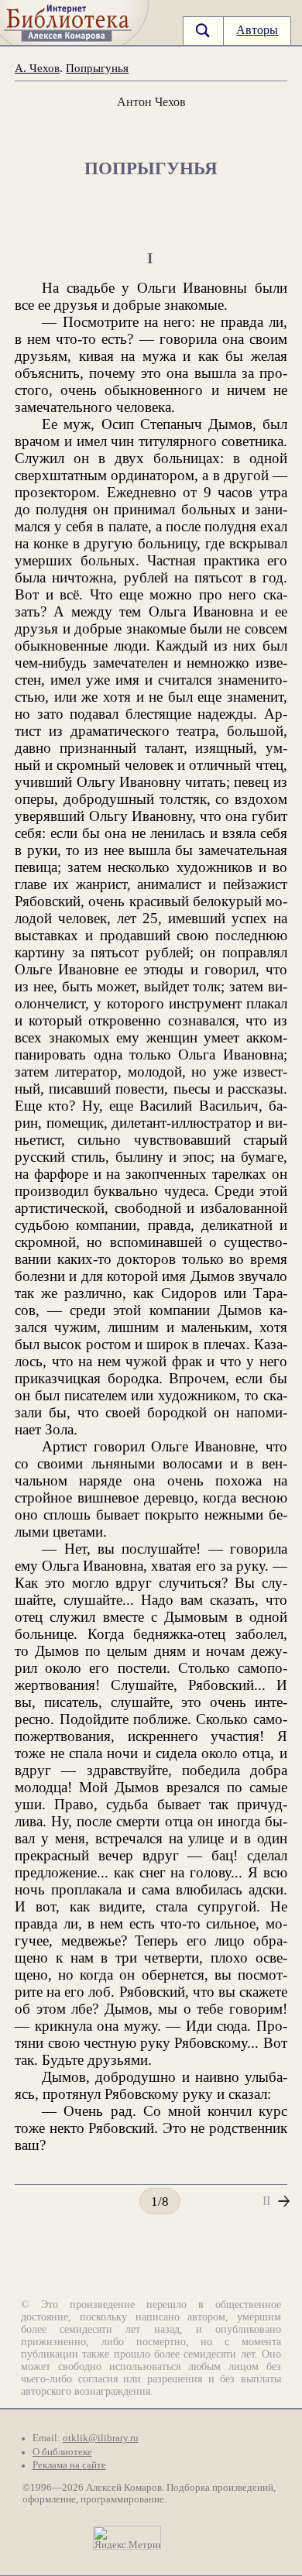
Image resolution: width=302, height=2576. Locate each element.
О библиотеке (62, 2452)
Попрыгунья (97, 68)
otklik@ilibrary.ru (101, 2438)
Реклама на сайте (69, 2465)
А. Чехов (37, 68)
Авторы (257, 30)
